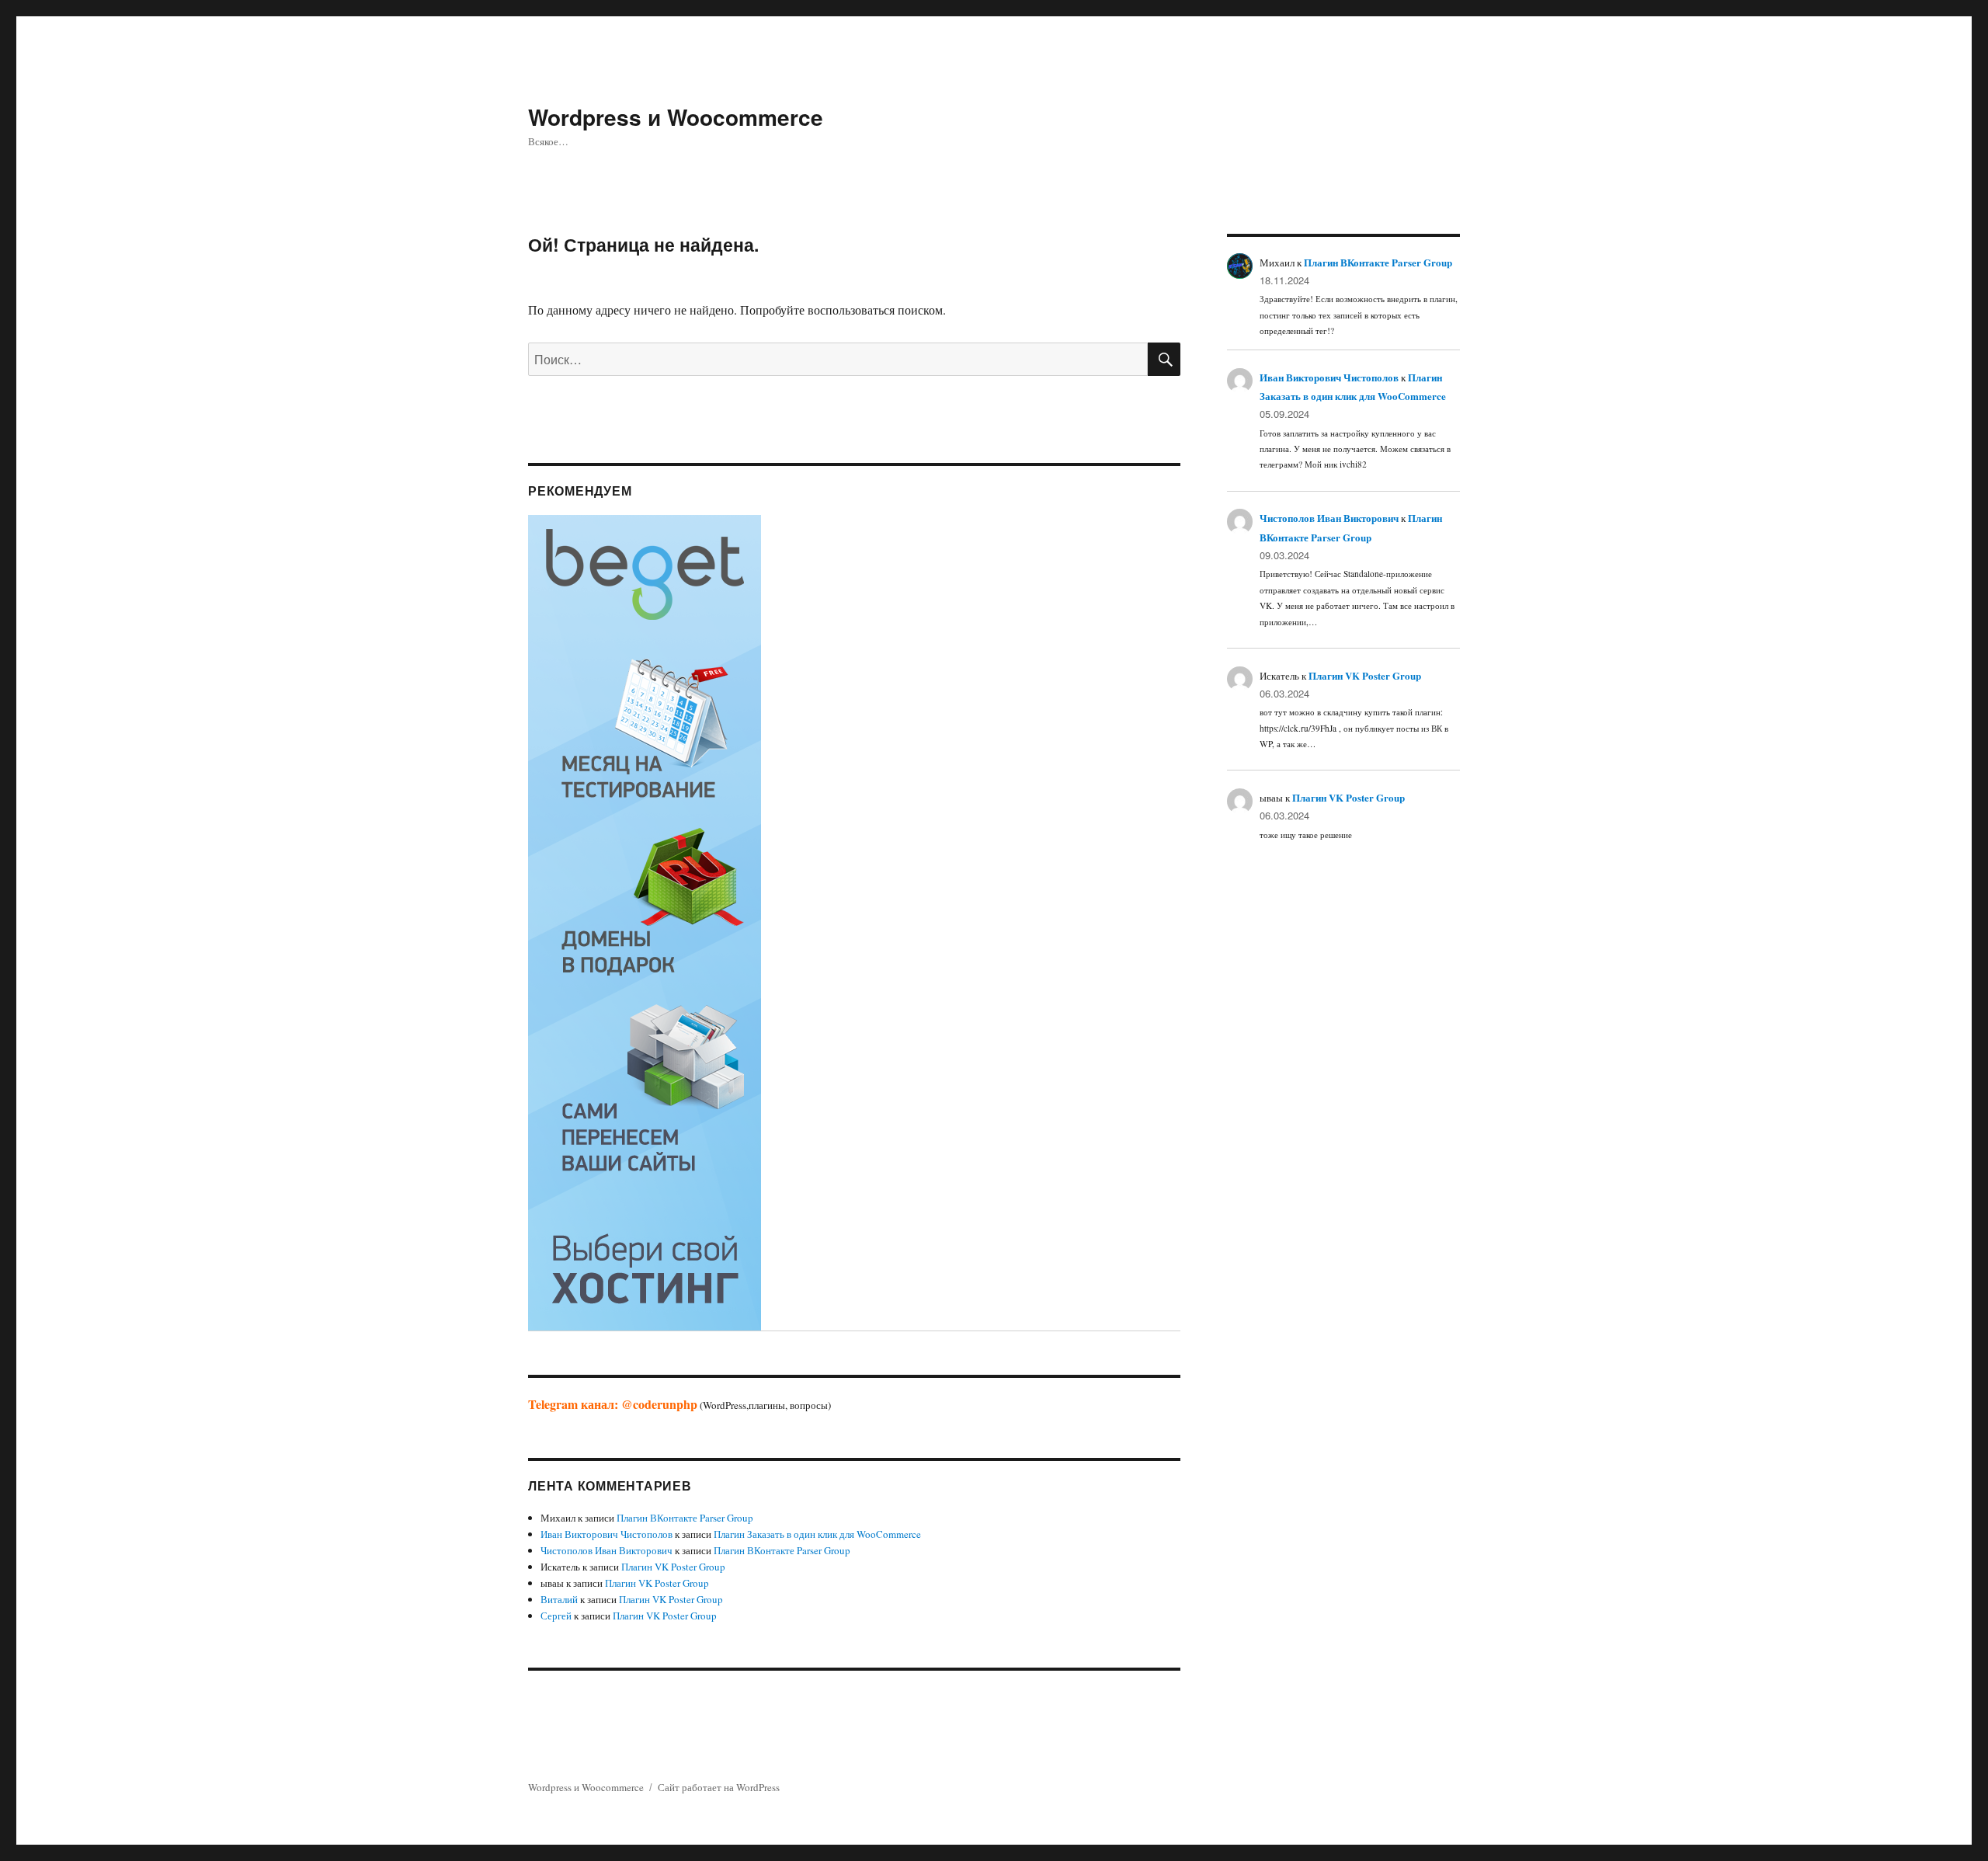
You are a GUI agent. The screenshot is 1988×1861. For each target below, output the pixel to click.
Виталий (559, 1599)
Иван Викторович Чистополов (606, 1534)
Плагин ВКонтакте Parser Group (685, 1518)
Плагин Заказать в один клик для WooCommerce (817, 1534)
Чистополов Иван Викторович (606, 1550)
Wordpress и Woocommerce (676, 117)
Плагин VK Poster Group (673, 1567)
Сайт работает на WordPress (719, 1787)
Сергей (556, 1616)
